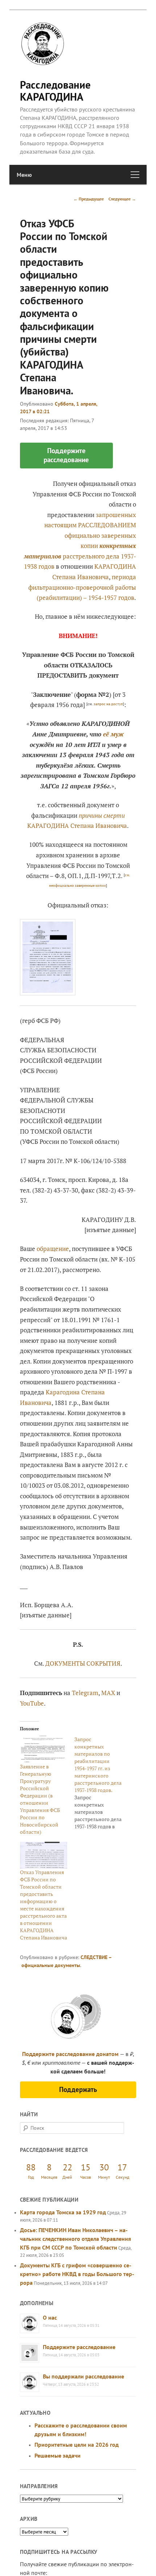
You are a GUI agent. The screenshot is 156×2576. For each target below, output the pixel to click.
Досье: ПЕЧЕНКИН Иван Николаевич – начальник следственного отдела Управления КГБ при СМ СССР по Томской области (75, 2239)
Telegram (85, 1693)
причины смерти (102, 815)
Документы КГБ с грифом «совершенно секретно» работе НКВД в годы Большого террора (77, 2274)
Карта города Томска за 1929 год (63, 2212)
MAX (108, 1693)
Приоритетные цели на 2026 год (77, 2445)
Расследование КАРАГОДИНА (55, 91)
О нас (50, 2317)
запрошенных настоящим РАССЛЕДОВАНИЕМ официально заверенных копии (80, 535)
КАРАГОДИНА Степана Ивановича (77, 826)
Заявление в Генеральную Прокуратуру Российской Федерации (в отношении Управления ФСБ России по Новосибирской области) (40, 1799)
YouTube (32, 1703)
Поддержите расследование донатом (70, 2054)
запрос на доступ (108, 704)
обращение (53, 1249)
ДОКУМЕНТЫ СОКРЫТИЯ (83, 1663)
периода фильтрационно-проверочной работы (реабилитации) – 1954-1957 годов (82, 587)
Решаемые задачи (58, 2455)
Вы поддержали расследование (83, 2376)
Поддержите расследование (79, 2347)
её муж (113, 734)
